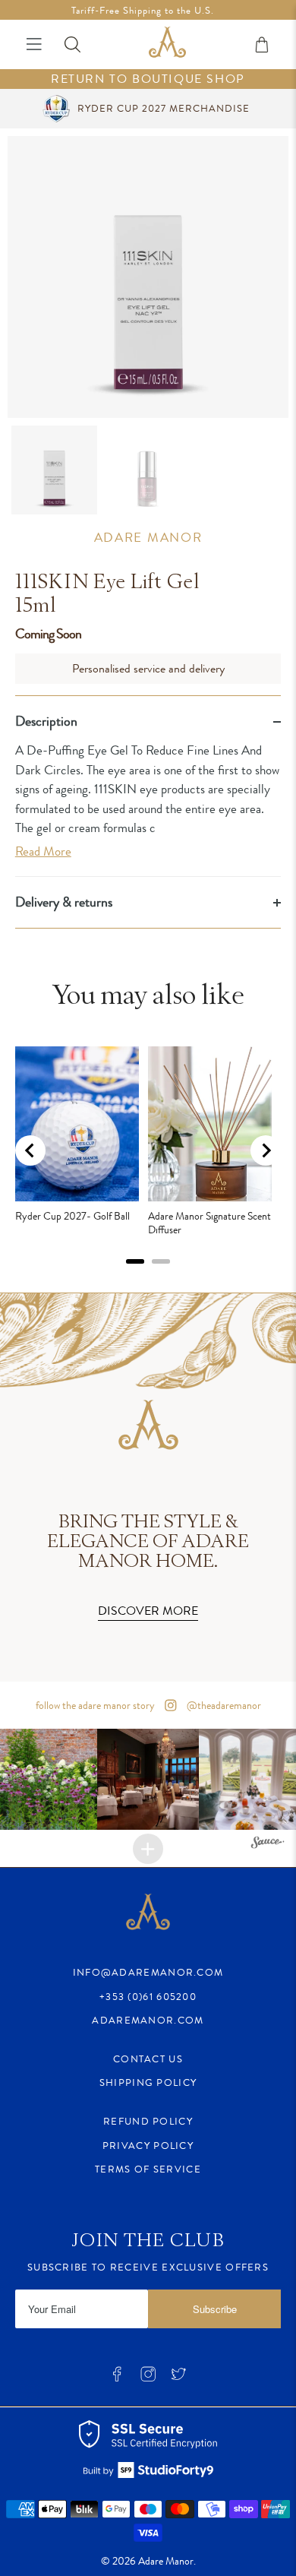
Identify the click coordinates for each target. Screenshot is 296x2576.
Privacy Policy (148, 2146)
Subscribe (215, 2309)
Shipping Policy (148, 2082)
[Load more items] (148, 1849)
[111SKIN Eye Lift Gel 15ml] (148, 277)
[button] (148, 1779)
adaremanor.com (148, 2020)
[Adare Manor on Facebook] (117, 2378)
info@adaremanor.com (148, 1972)
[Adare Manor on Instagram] (148, 2378)
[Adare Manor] (167, 44)
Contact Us (148, 2059)
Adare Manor (148, 537)
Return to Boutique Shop (148, 79)
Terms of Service (148, 2169)
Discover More (148, 1611)
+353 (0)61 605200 (148, 1997)
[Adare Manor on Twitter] (178, 2378)
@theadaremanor (223, 1705)
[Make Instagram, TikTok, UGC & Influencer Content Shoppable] (268, 1845)
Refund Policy (148, 2121)
